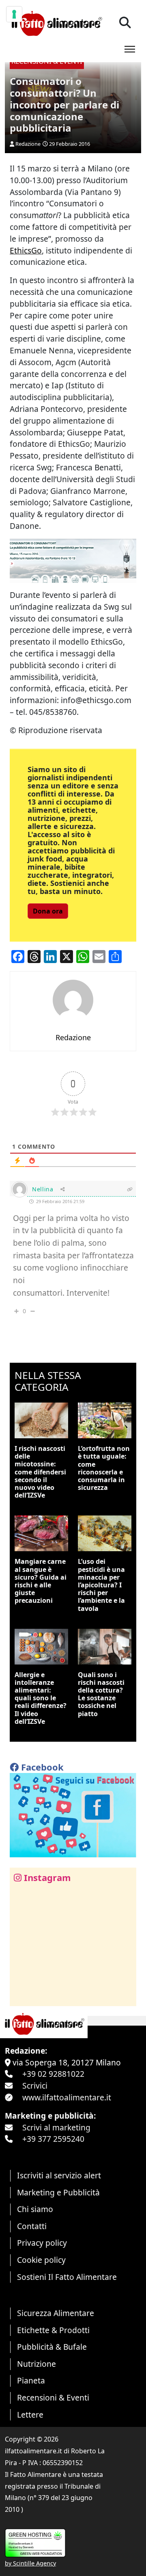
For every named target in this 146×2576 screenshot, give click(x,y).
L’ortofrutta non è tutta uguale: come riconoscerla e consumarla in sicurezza (104, 1468)
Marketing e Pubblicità (58, 2192)
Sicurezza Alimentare (56, 2313)
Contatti (32, 2226)
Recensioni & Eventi (53, 2397)
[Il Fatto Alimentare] (56, 23)
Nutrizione (36, 2364)
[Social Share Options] (22, 1995)
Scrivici (35, 2086)
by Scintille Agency (30, 2563)
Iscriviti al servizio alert (59, 2175)
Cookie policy (41, 2260)
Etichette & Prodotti (53, 2330)
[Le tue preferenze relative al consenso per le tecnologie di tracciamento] (14, 14)
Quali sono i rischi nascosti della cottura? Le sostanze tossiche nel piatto (101, 1694)
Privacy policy (42, 2243)
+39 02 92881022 (53, 2074)
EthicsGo (26, 250)
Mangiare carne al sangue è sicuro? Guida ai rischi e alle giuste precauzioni (41, 1581)
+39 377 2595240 (53, 2139)
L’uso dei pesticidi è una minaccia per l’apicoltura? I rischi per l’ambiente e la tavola (101, 1585)
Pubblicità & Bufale (52, 2347)
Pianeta (31, 2380)
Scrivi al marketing (56, 2127)
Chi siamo (35, 2209)
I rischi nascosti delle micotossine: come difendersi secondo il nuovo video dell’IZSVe (40, 1472)
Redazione (28, 144)
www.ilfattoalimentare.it (67, 2097)
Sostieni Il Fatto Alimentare (67, 2277)
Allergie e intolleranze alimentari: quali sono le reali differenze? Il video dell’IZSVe (41, 1698)
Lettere (30, 2415)
